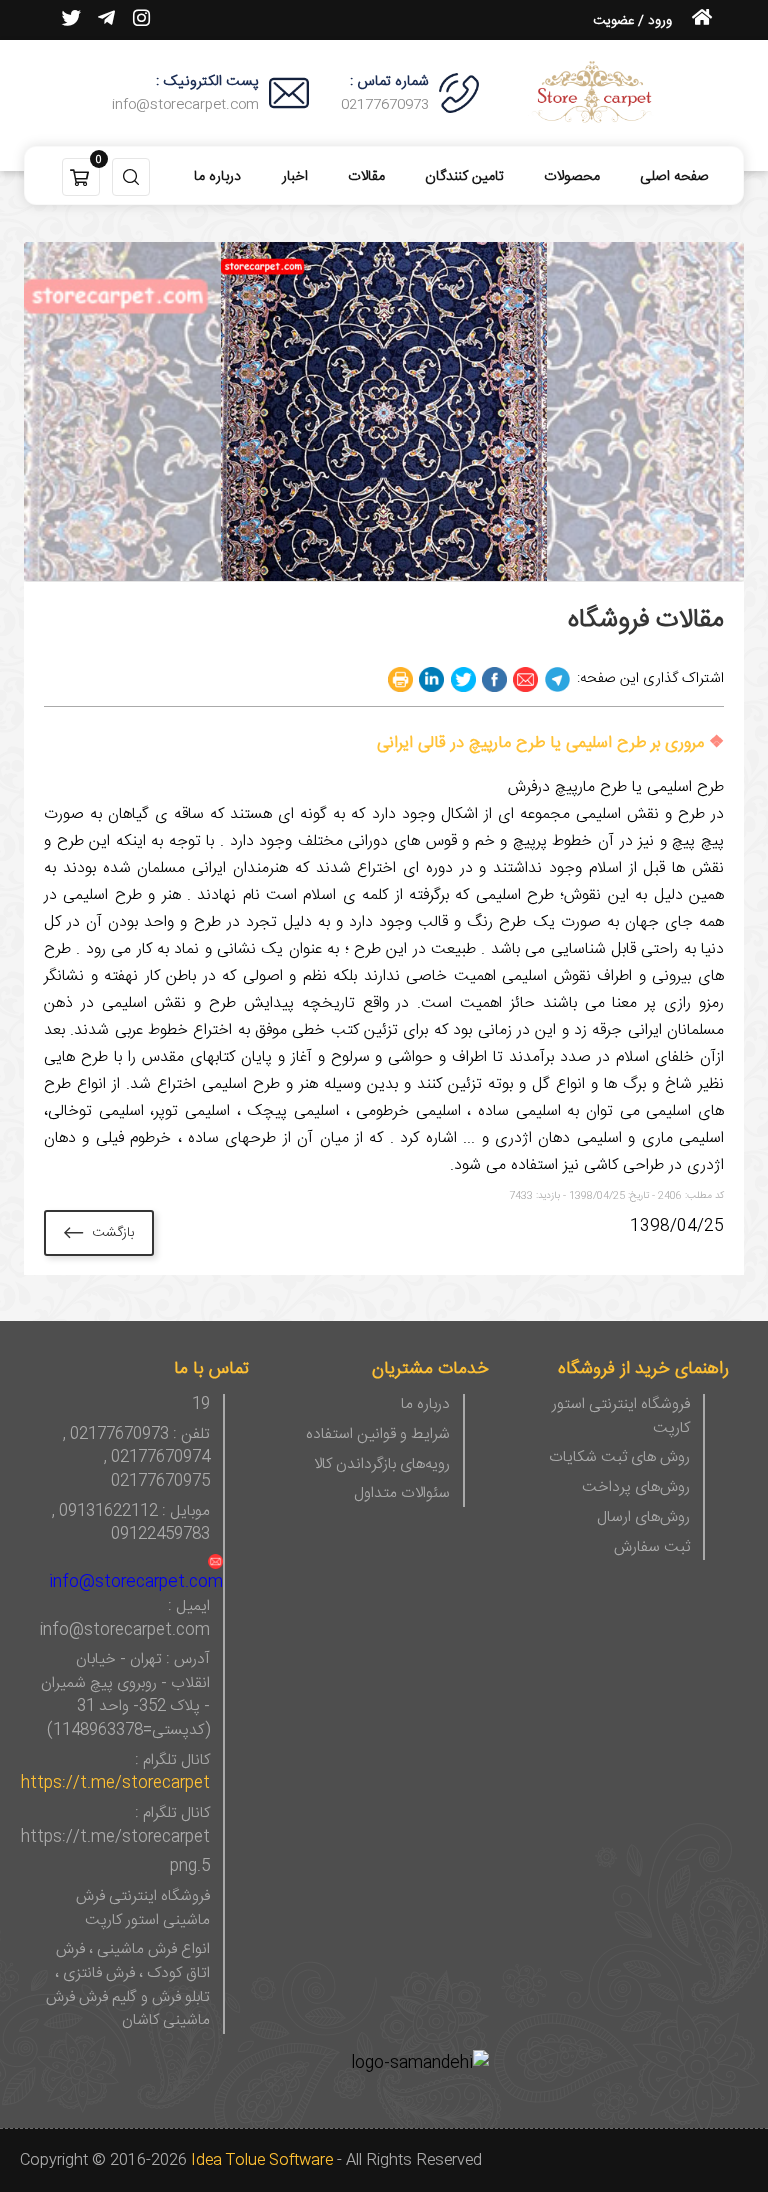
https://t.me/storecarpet (115, 1784)
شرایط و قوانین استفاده (378, 1436)
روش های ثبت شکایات (619, 1459)
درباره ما (217, 177)
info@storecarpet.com (136, 1582)
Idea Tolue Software (262, 2160)
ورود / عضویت (632, 21)
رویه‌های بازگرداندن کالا (382, 1466)
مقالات (366, 177)
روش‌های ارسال (643, 1519)
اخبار (295, 177)
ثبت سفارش (652, 1549)
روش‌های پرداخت (636, 1489)
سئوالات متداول (402, 1495)
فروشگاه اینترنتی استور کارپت (621, 1417)
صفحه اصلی (674, 177)
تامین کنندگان (464, 177)
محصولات (572, 177)
